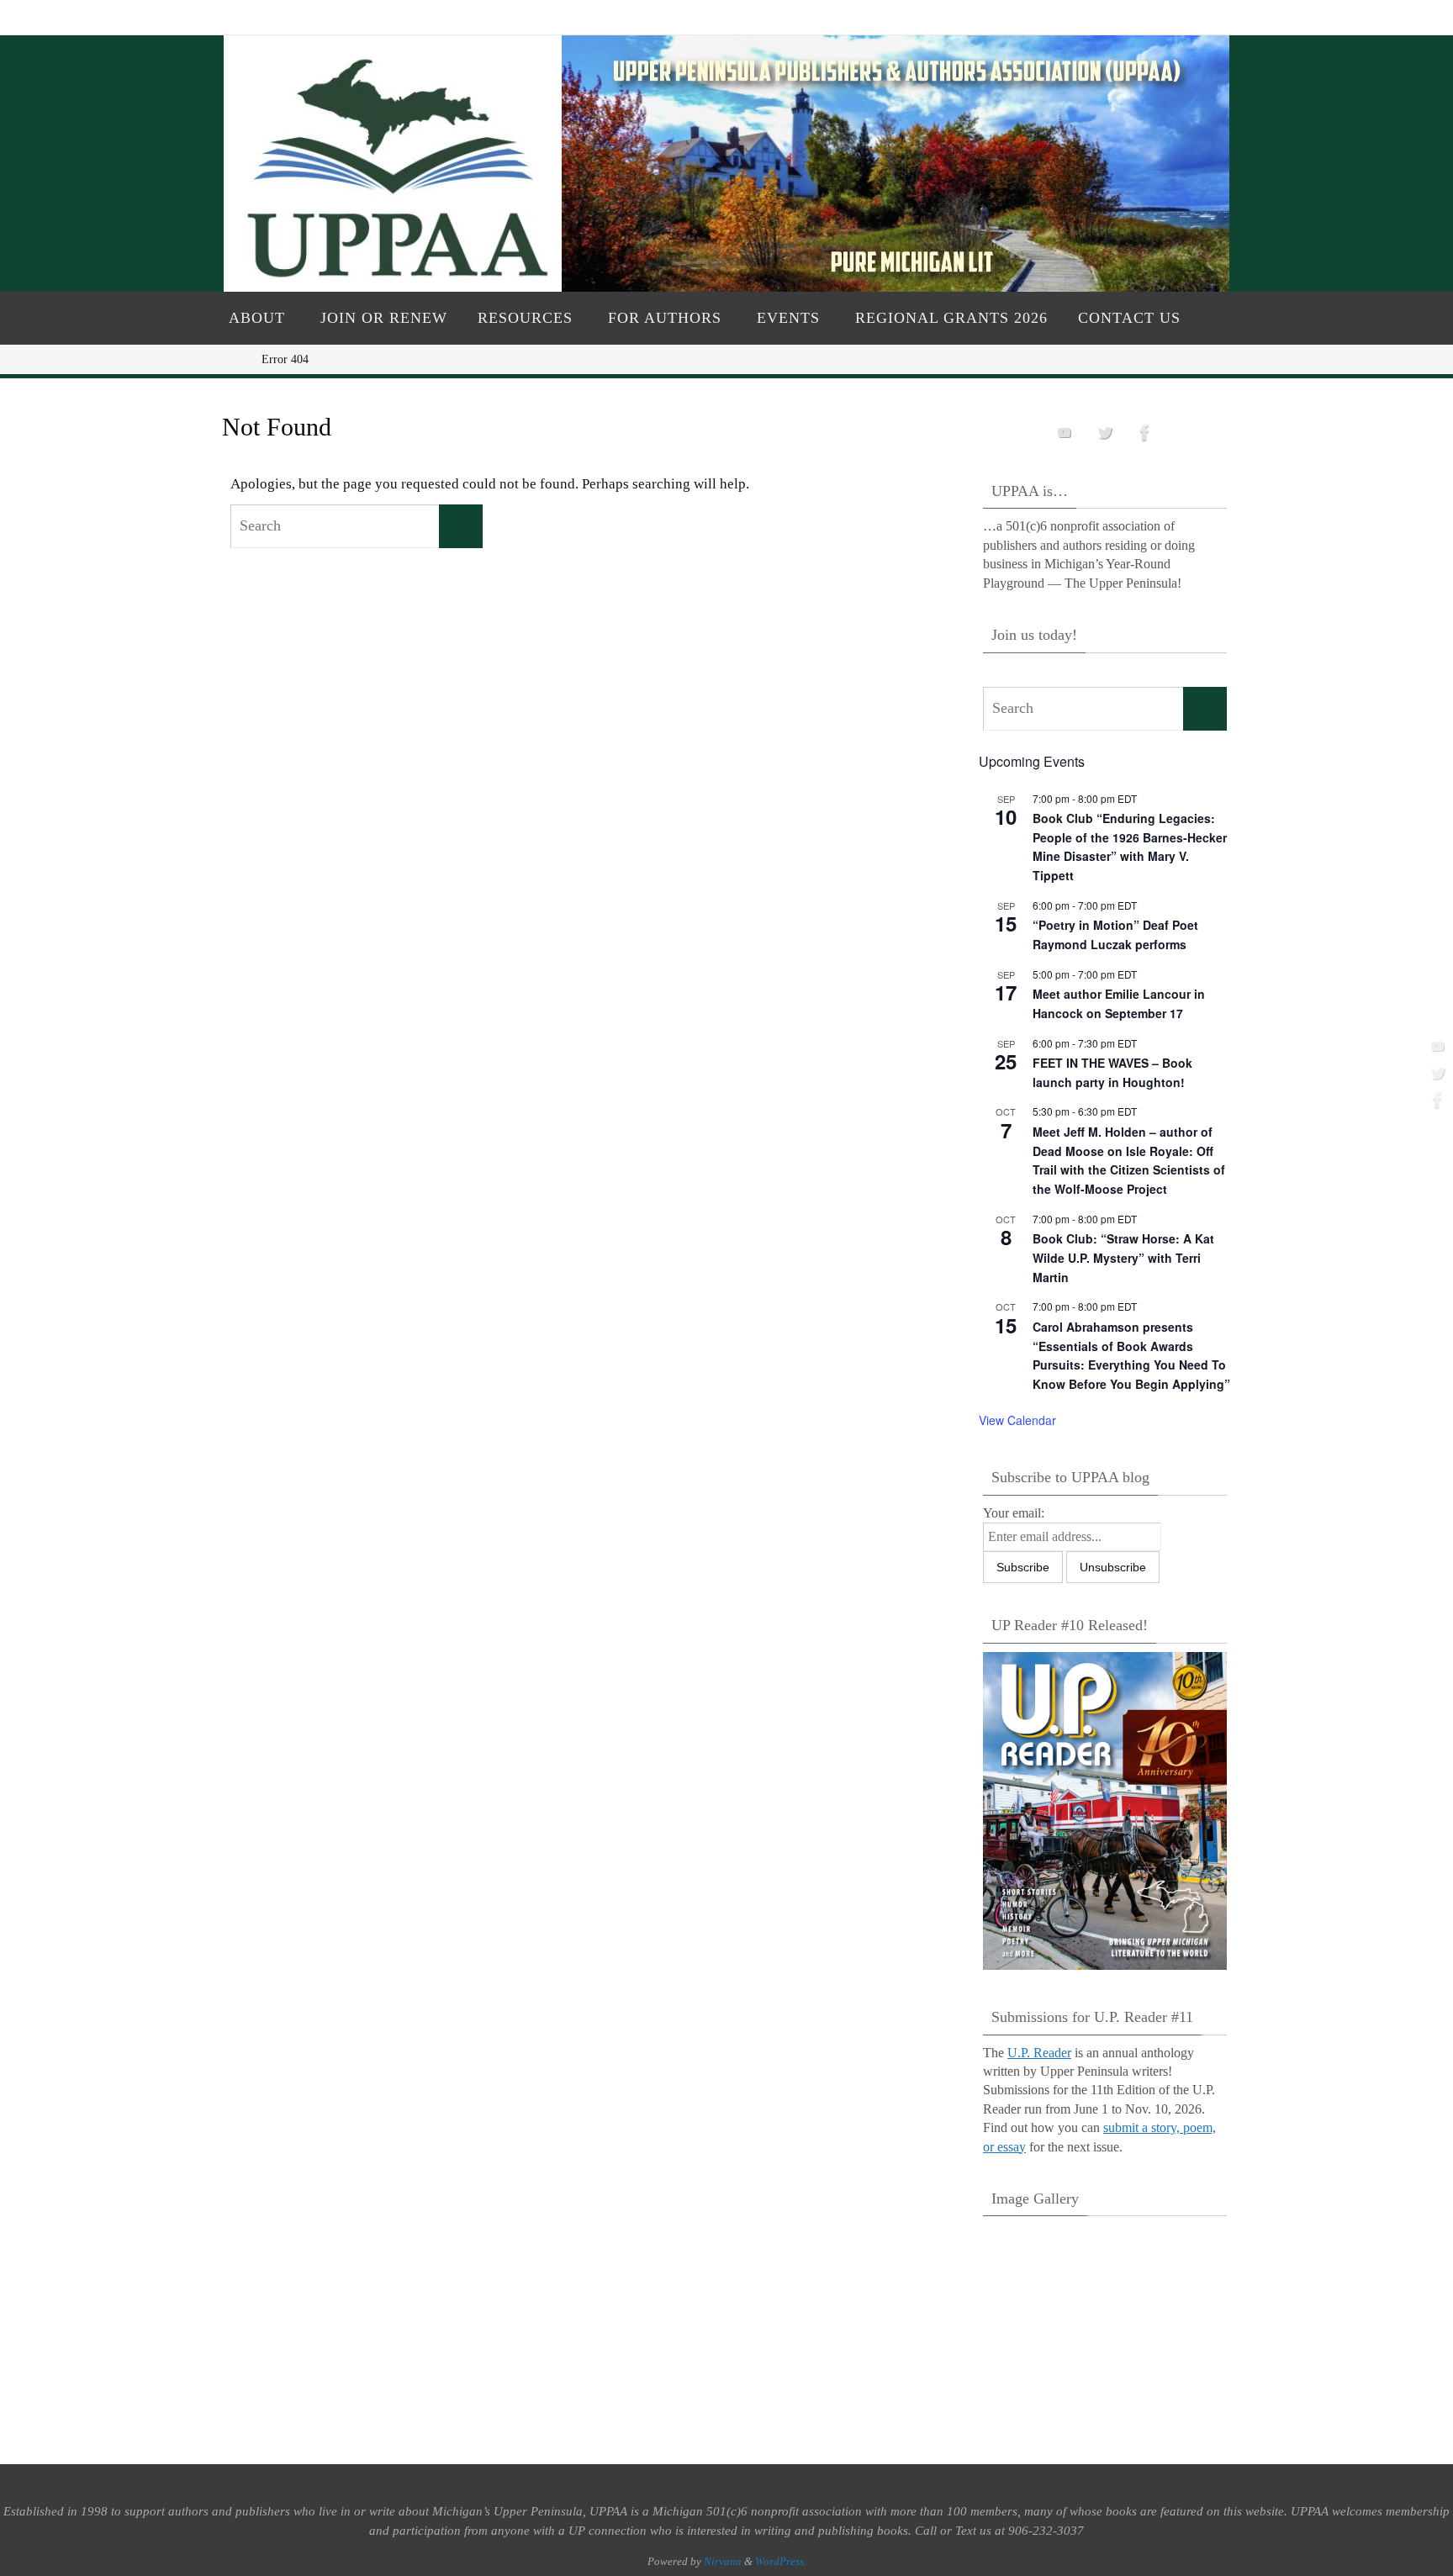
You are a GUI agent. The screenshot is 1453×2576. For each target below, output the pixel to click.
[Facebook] (1435, 1100)
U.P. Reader (1039, 2053)
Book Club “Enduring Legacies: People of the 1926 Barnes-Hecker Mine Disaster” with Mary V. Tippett (1130, 847)
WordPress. (781, 2561)
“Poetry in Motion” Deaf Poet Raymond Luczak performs (1115, 934)
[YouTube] (1435, 1046)
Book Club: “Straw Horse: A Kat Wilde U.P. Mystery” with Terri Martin (1123, 1257)
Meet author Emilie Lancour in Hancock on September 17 (1119, 1003)
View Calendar (1017, 1420)
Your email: (1014, 1513)
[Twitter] (1435, 1073)
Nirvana (723, 2561)
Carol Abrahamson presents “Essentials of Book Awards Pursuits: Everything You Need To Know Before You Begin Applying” (1131, 1355)
